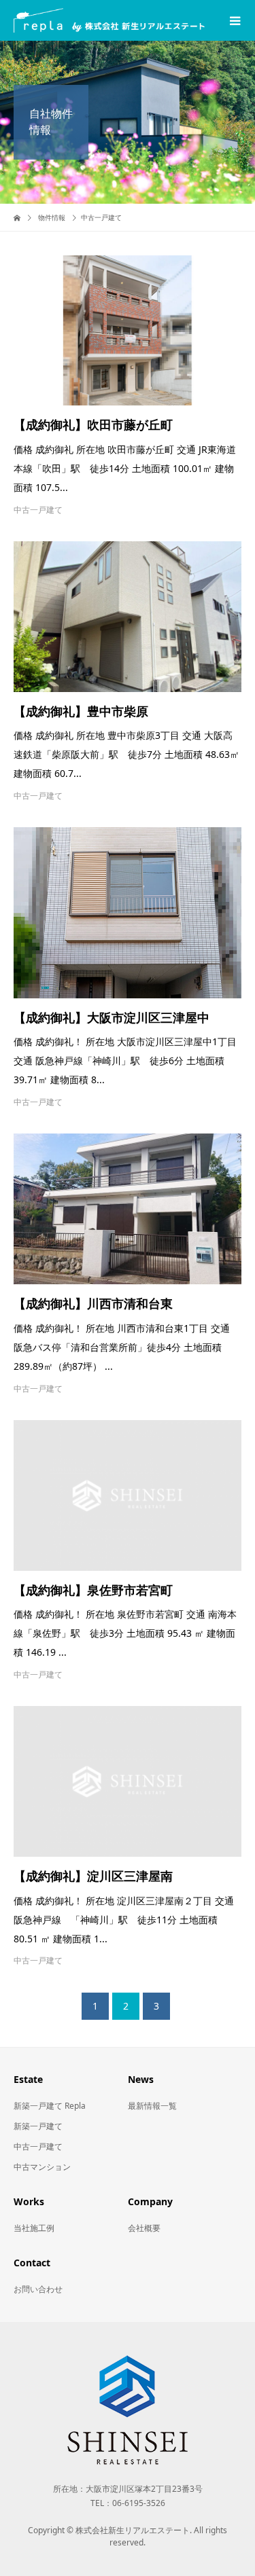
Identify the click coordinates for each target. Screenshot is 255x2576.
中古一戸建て (38, 510)
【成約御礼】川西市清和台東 (93, 1304)
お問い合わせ (38, 2289)
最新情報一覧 (152, 2106)
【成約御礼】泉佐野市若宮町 (93, 1591)
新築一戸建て (38, 2126)
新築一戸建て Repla (50, 2106)
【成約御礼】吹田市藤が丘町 (93, 425)
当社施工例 (34, 2228)
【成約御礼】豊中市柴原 (81, 712)
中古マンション (42, 2167)
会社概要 (144, 2228)
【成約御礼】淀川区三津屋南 (93, 1876)
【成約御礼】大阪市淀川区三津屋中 (112, 1018)
